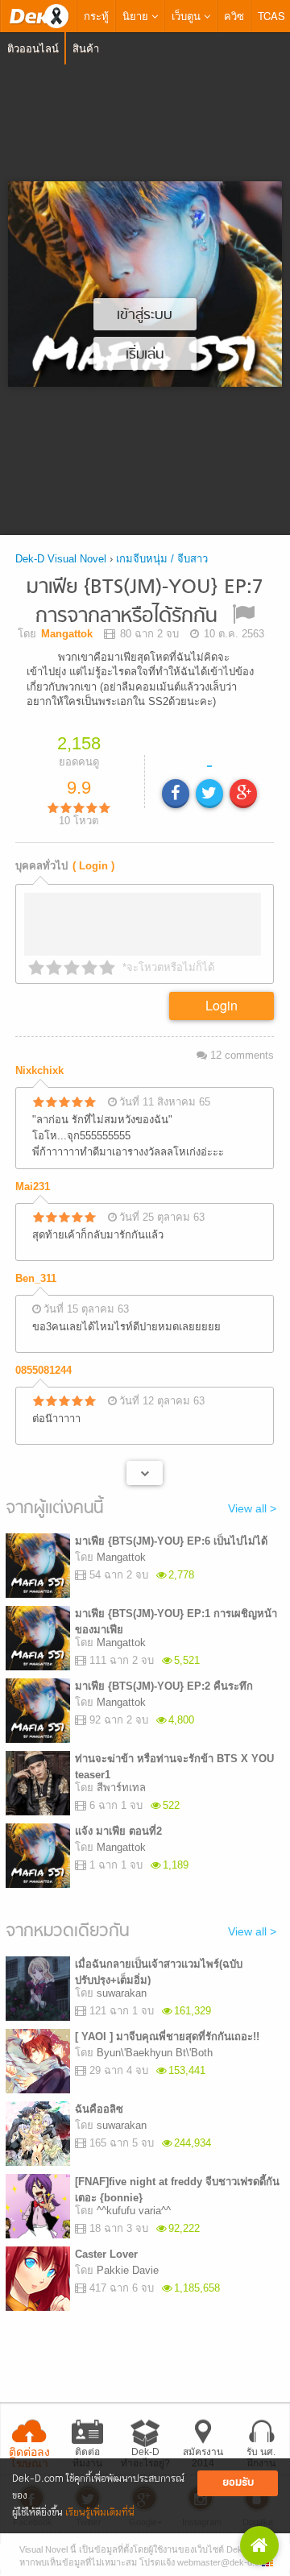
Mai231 (33, 1186)
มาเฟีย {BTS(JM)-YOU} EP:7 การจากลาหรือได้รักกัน (145, 602)
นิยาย (137, 16)
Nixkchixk (39, 1070)
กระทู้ (96, 16)
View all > (252, 1508)
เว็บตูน (188, 16)
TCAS (271, 16)
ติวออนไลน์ (33, 48)
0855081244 (43, 1370)
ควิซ (234, 16)
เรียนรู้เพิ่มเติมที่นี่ (100, 2513)
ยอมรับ (238, 2483)
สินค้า (86, 48)
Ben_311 (36, 1278)
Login (222, 1005)
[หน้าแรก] (39, 16)
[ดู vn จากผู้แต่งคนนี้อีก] (145, 1473)
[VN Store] (259, 2545)
